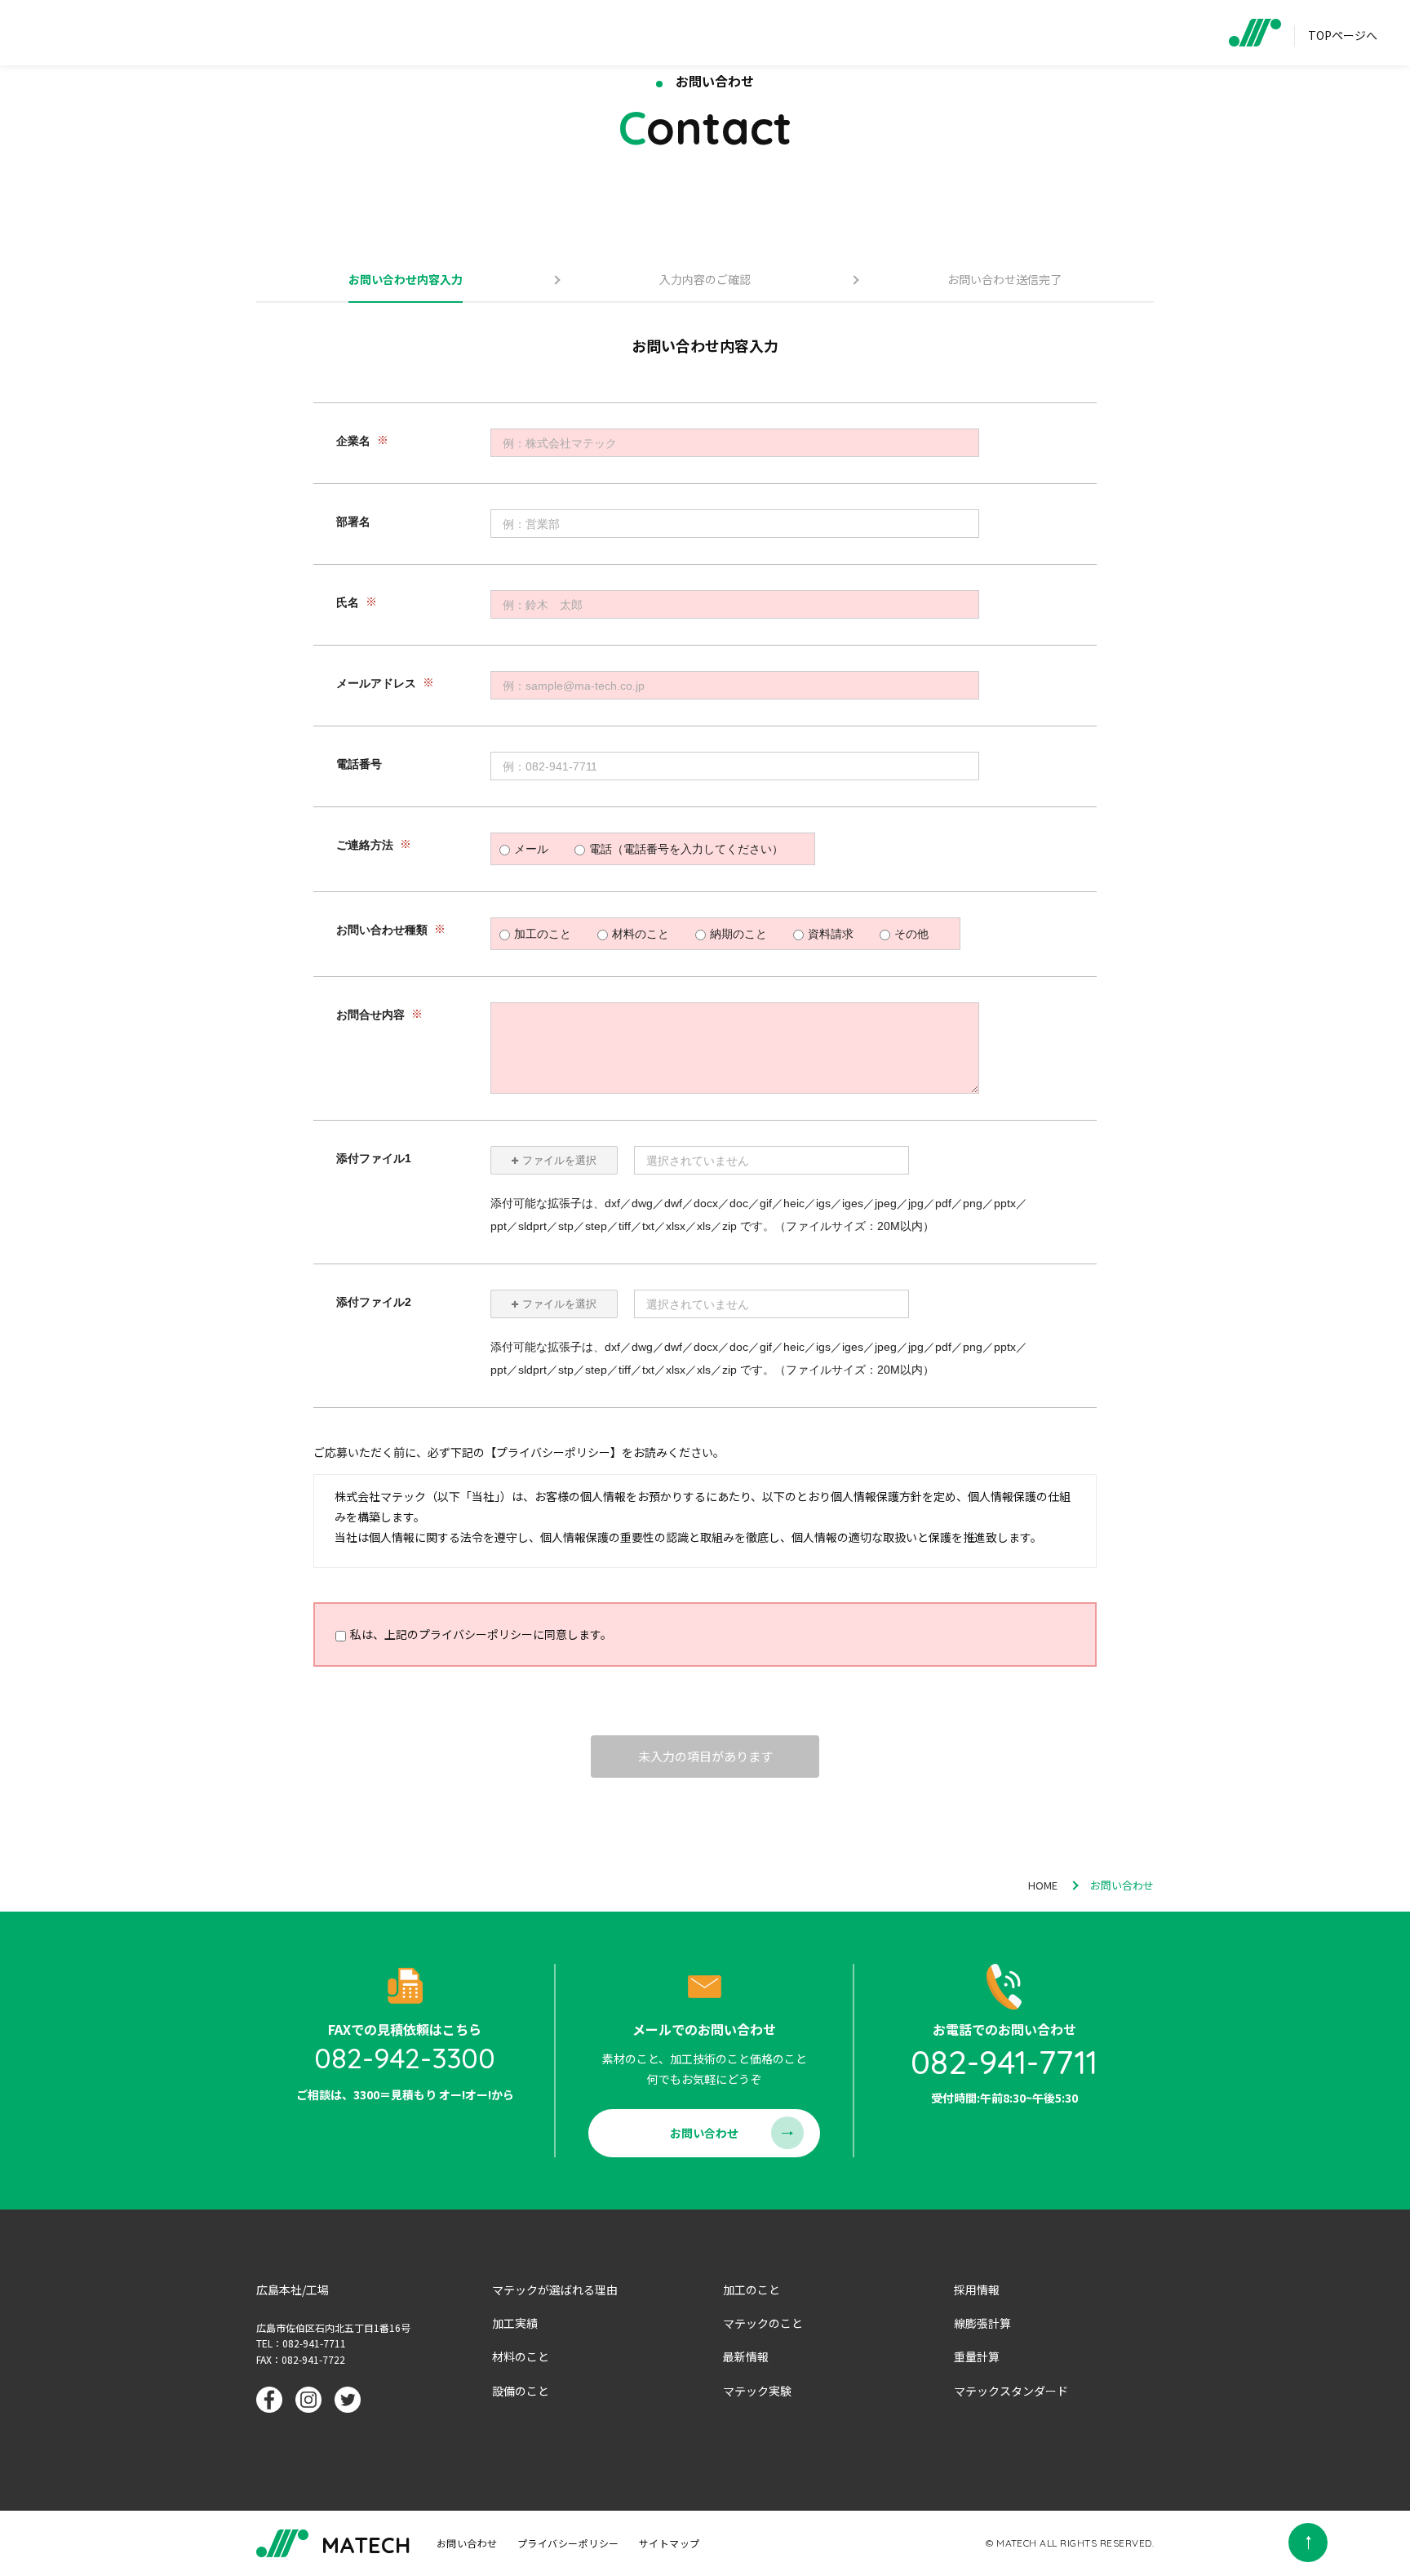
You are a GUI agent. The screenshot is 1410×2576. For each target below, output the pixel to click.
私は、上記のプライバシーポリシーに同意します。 (481, 1634)
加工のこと (543, 934)
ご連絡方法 (365, 846)
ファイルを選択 (559, 1160)
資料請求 (831, 934)
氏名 (348, 603)
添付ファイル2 (374, 1303)
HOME (1043, 1885)
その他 (911, 934)
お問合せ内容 (370, 1015)
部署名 (353, 522)
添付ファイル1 (374, 1159)
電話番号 (359, 765)
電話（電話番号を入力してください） (686, 849)
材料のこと (641, 934)
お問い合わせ (704, 2133)
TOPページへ (1343, 35)
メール (531, 849)
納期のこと (738, 934)
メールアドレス (376, 684)
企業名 (353, 442)
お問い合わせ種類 (382, 930)
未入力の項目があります (705, 1756)
